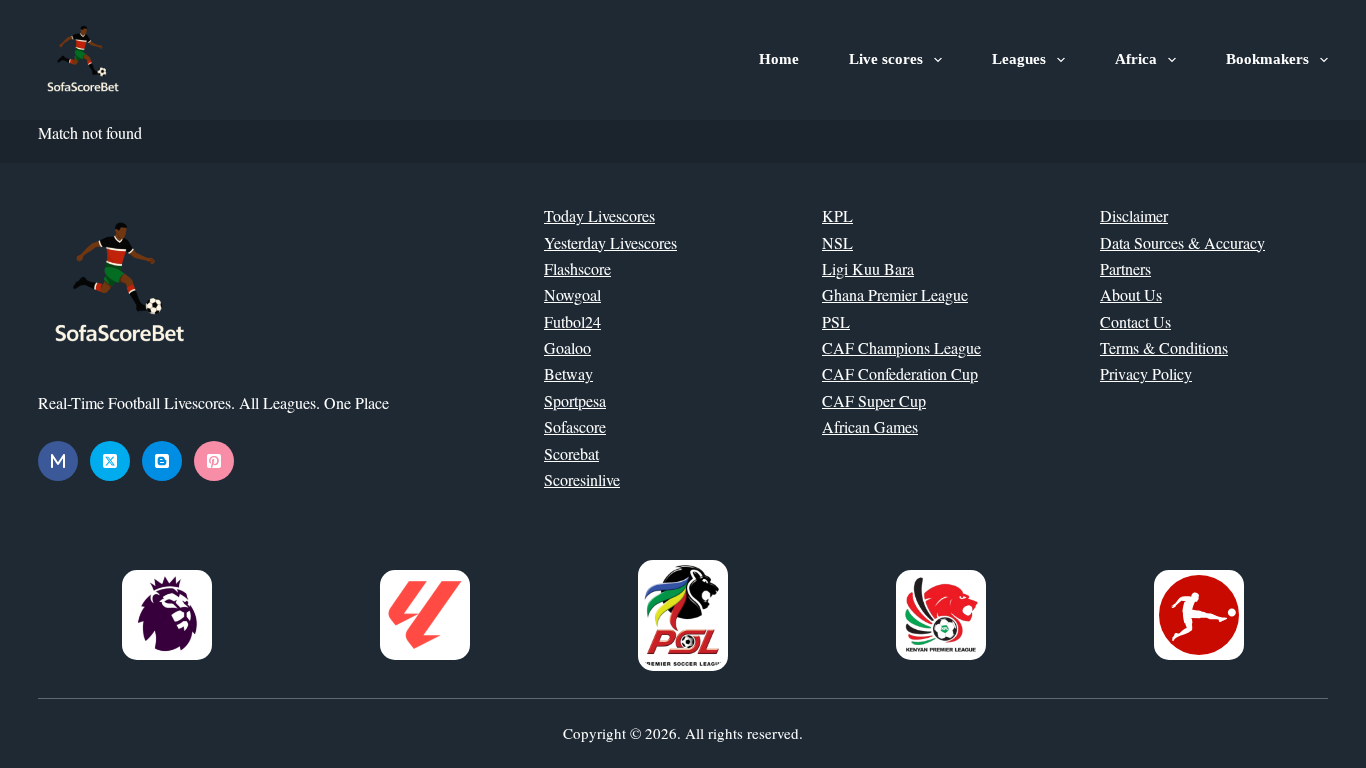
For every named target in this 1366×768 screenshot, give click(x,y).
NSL (837, 242)
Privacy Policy (1146, 373)
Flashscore (577, 268)
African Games (870, 426)
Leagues (1019, 59)
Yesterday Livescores (610, 242)
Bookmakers (1267, 59)
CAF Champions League (901, 347)
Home (779, 59)
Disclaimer (1134, 215)
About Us (1131, 294)
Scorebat (571, 453)
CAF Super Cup (874, 400)
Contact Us (1135, 321)
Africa (1136, 59)
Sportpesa (575, 400)
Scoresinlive (582, 479)
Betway (568, 373)
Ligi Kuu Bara (868, 268)
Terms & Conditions (1164, 347)
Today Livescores (599, 215)
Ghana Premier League (895, 294)
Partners (1125, 268)
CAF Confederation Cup (900, 373)
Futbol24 (572, 321)
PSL (836, 321)
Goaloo (567, 347)
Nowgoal (572, 294)
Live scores (886, 59)
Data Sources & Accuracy (1182, 242)
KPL (837, 215)
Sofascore (575, 426)
